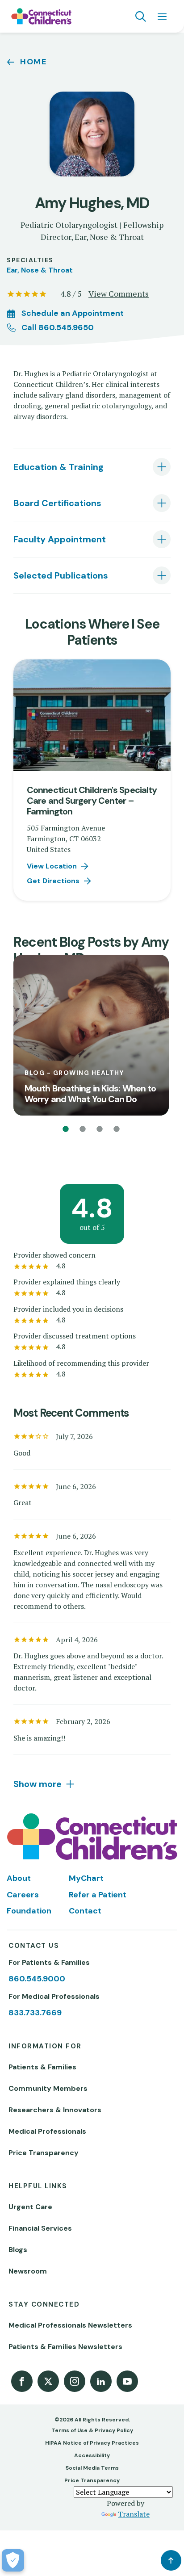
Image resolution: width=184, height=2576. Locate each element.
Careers (23, 1895)
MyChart (86, 1878)
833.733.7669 (35, 2013)
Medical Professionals (47, 2131)
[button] (66, 1129)
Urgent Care (30, 2207)
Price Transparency (44, 2153)
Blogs (18, 2250)
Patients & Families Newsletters (65, 2347)
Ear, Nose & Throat (40, 270)
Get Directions (53, 881)
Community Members (48, 2088)
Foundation (29, 1911)
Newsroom (28, 2271)
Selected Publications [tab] (61, 575)
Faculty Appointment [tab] (60, 539)
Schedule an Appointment (73, 313)
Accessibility (92, 2455)
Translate (134, 2514)
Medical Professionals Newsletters (70, 2325)
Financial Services (40, 2228)
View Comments (119, 294)
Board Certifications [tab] (57, 503)
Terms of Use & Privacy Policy (92, 2430)
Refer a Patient (98, 1895)
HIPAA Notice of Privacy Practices (92, 2443)
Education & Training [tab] (59, 467)
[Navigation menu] (162, 17)
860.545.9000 (37, 1979)
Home (33, 62)
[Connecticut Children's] (41, 17)
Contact (85, 1911)
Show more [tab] (38, 1784)
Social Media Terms (92, 2468)
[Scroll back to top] (171, 2560)
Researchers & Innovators (55, 2110)
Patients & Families (42, 2067)
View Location (52, 866)
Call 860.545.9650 (58, 327)
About (19, 1878)
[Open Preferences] (13, 2560)
